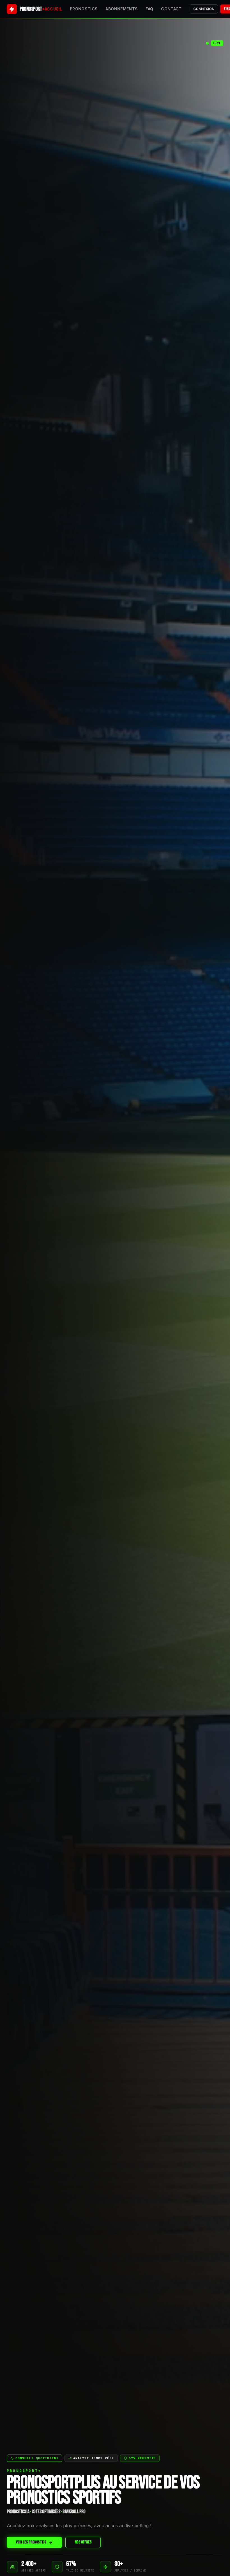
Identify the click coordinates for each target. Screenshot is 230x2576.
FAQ (149, 9)
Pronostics (84, 9)
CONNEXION (204, 9)
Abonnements (122, 9)
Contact (171, 9)
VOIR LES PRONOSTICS (31, 2542)
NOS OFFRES (83, 2542)
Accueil (53, 9)
